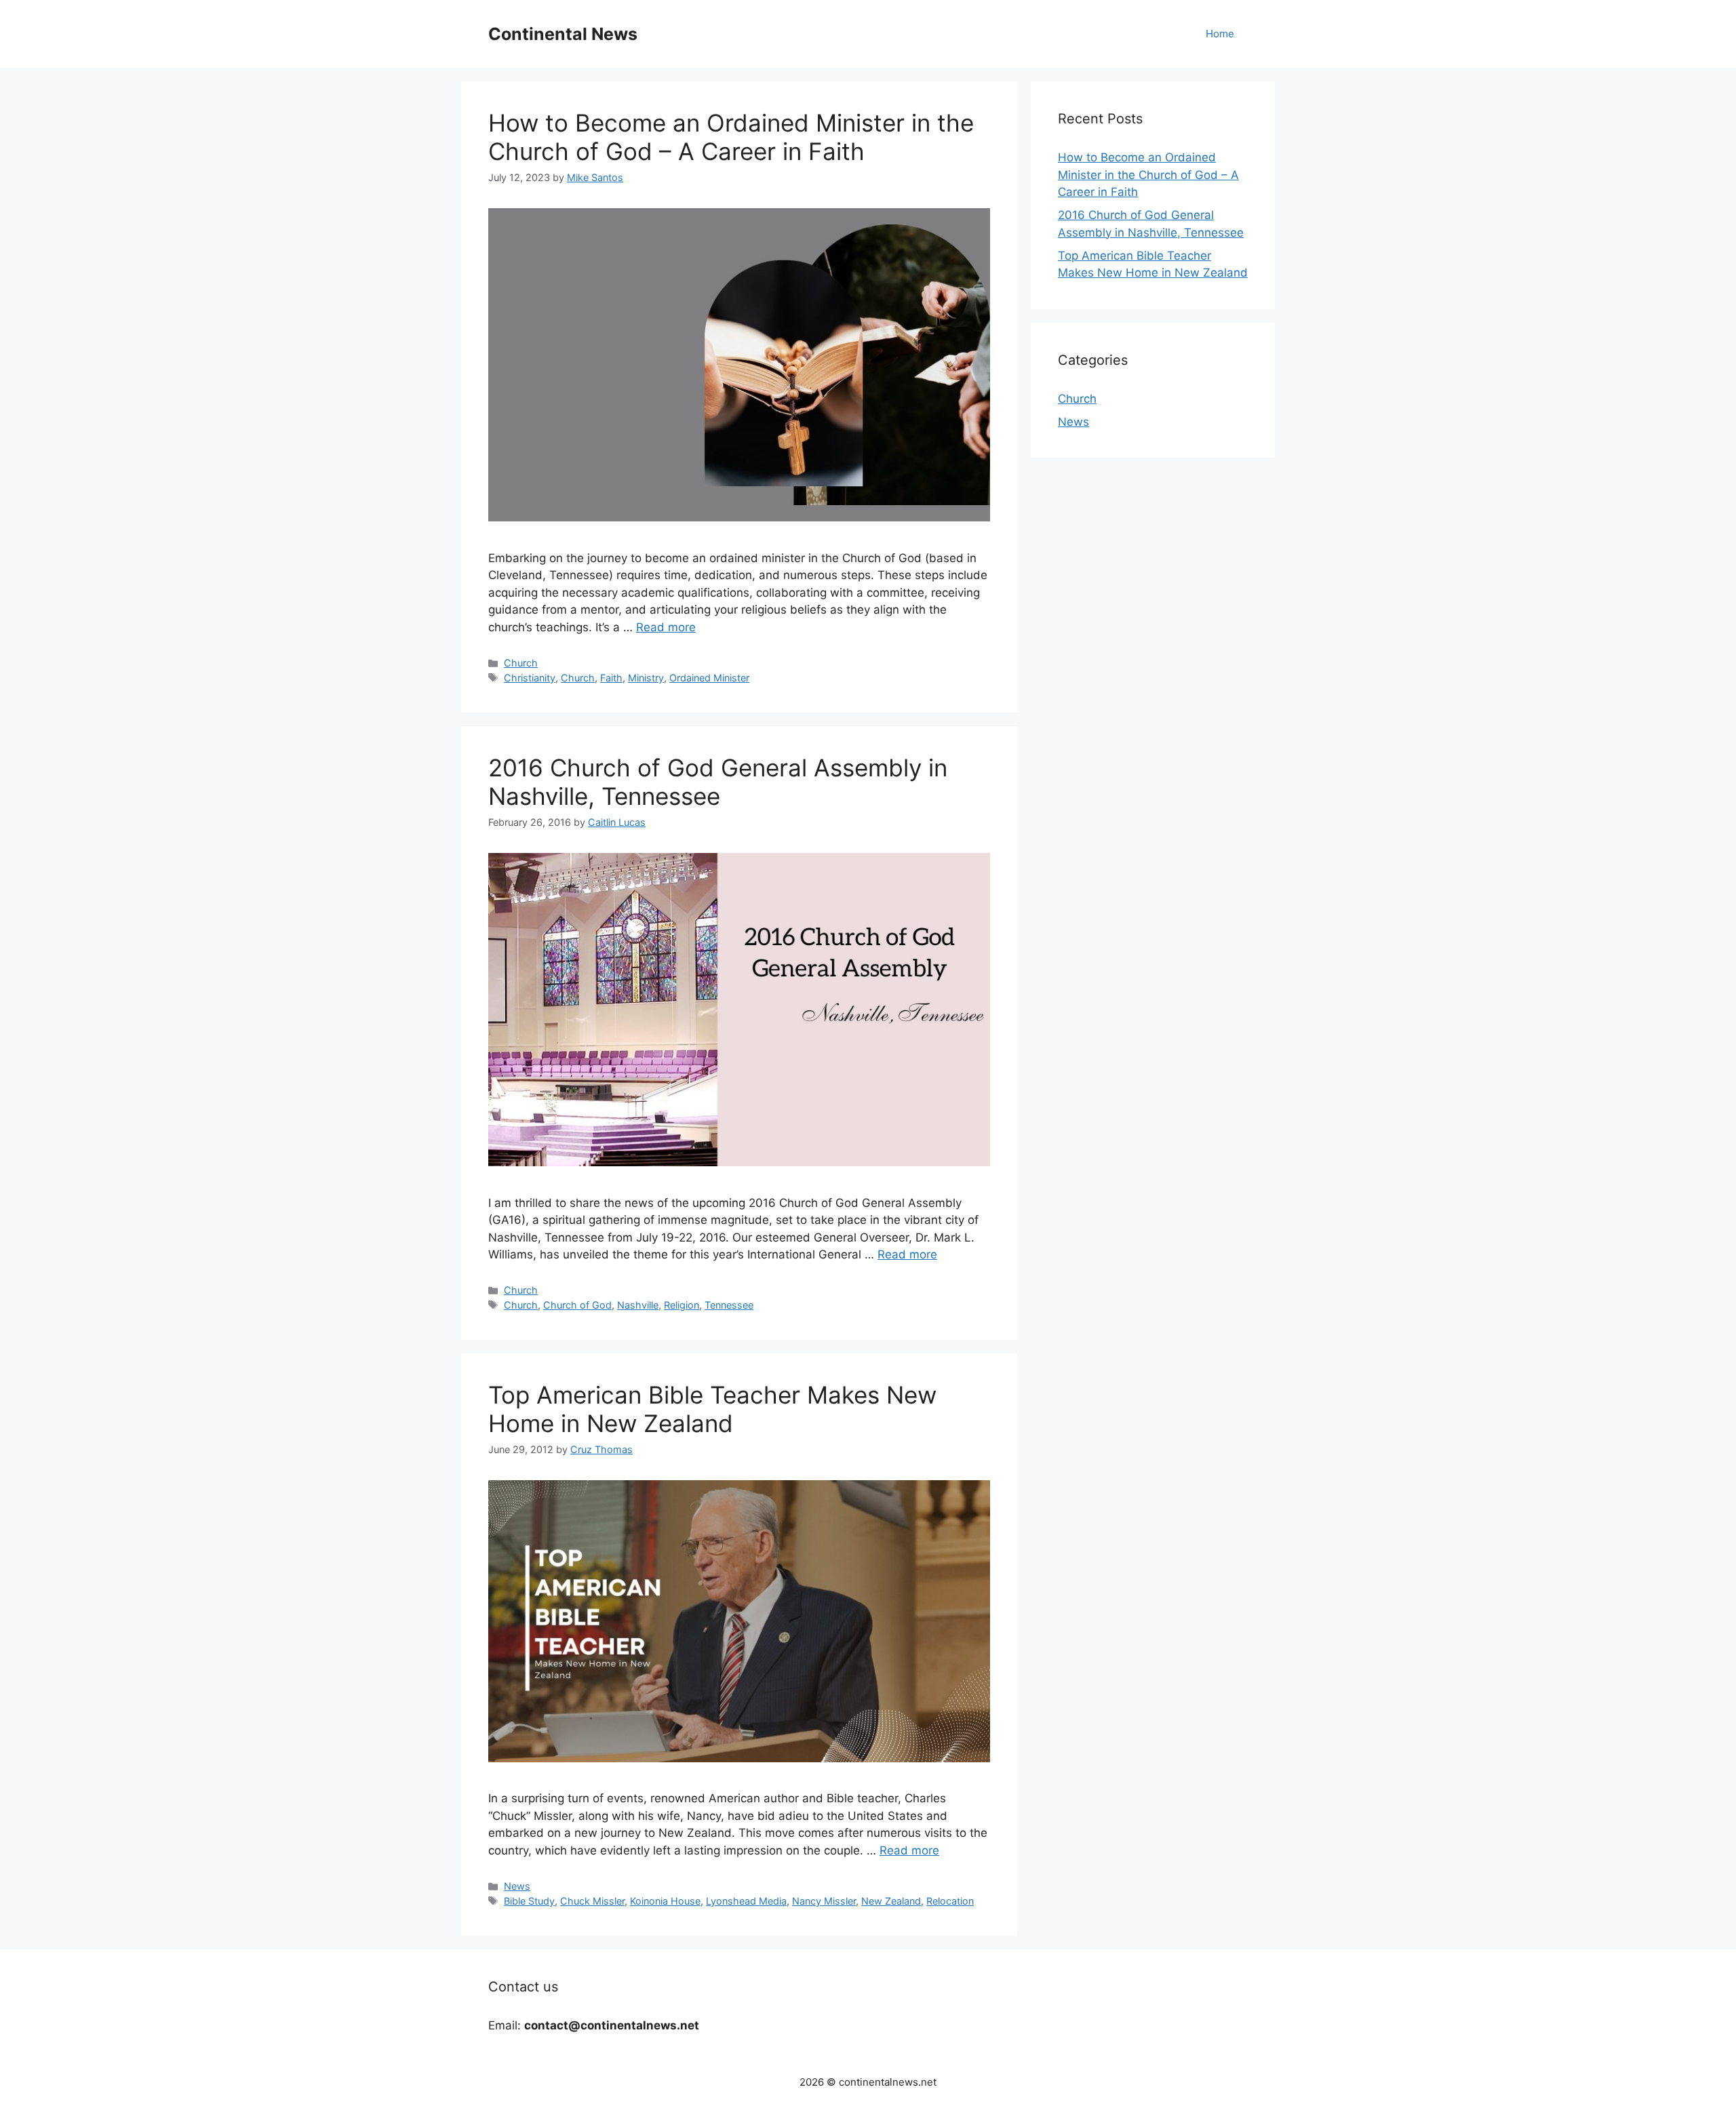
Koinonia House (665, 1901)
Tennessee (729, 1305)
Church (521, 663)
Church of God (577, 1305)
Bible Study (529, 1901)
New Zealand (891, 1901)
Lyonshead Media (746, 1901)
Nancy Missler (824, 1901)
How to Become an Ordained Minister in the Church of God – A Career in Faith (731, 137)
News (517, 1886)
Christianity (530, 678)
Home (1220, 34)
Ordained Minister (709, 678)
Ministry (646, 678)
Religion (682, 1305)
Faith (611, 678)
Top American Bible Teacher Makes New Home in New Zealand (712, 1409)
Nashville (638, 1305)
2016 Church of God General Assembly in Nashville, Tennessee (718, 782)
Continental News (563, 34)
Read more (666, 627)
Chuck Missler (592, 1901)
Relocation (950, 1901)
